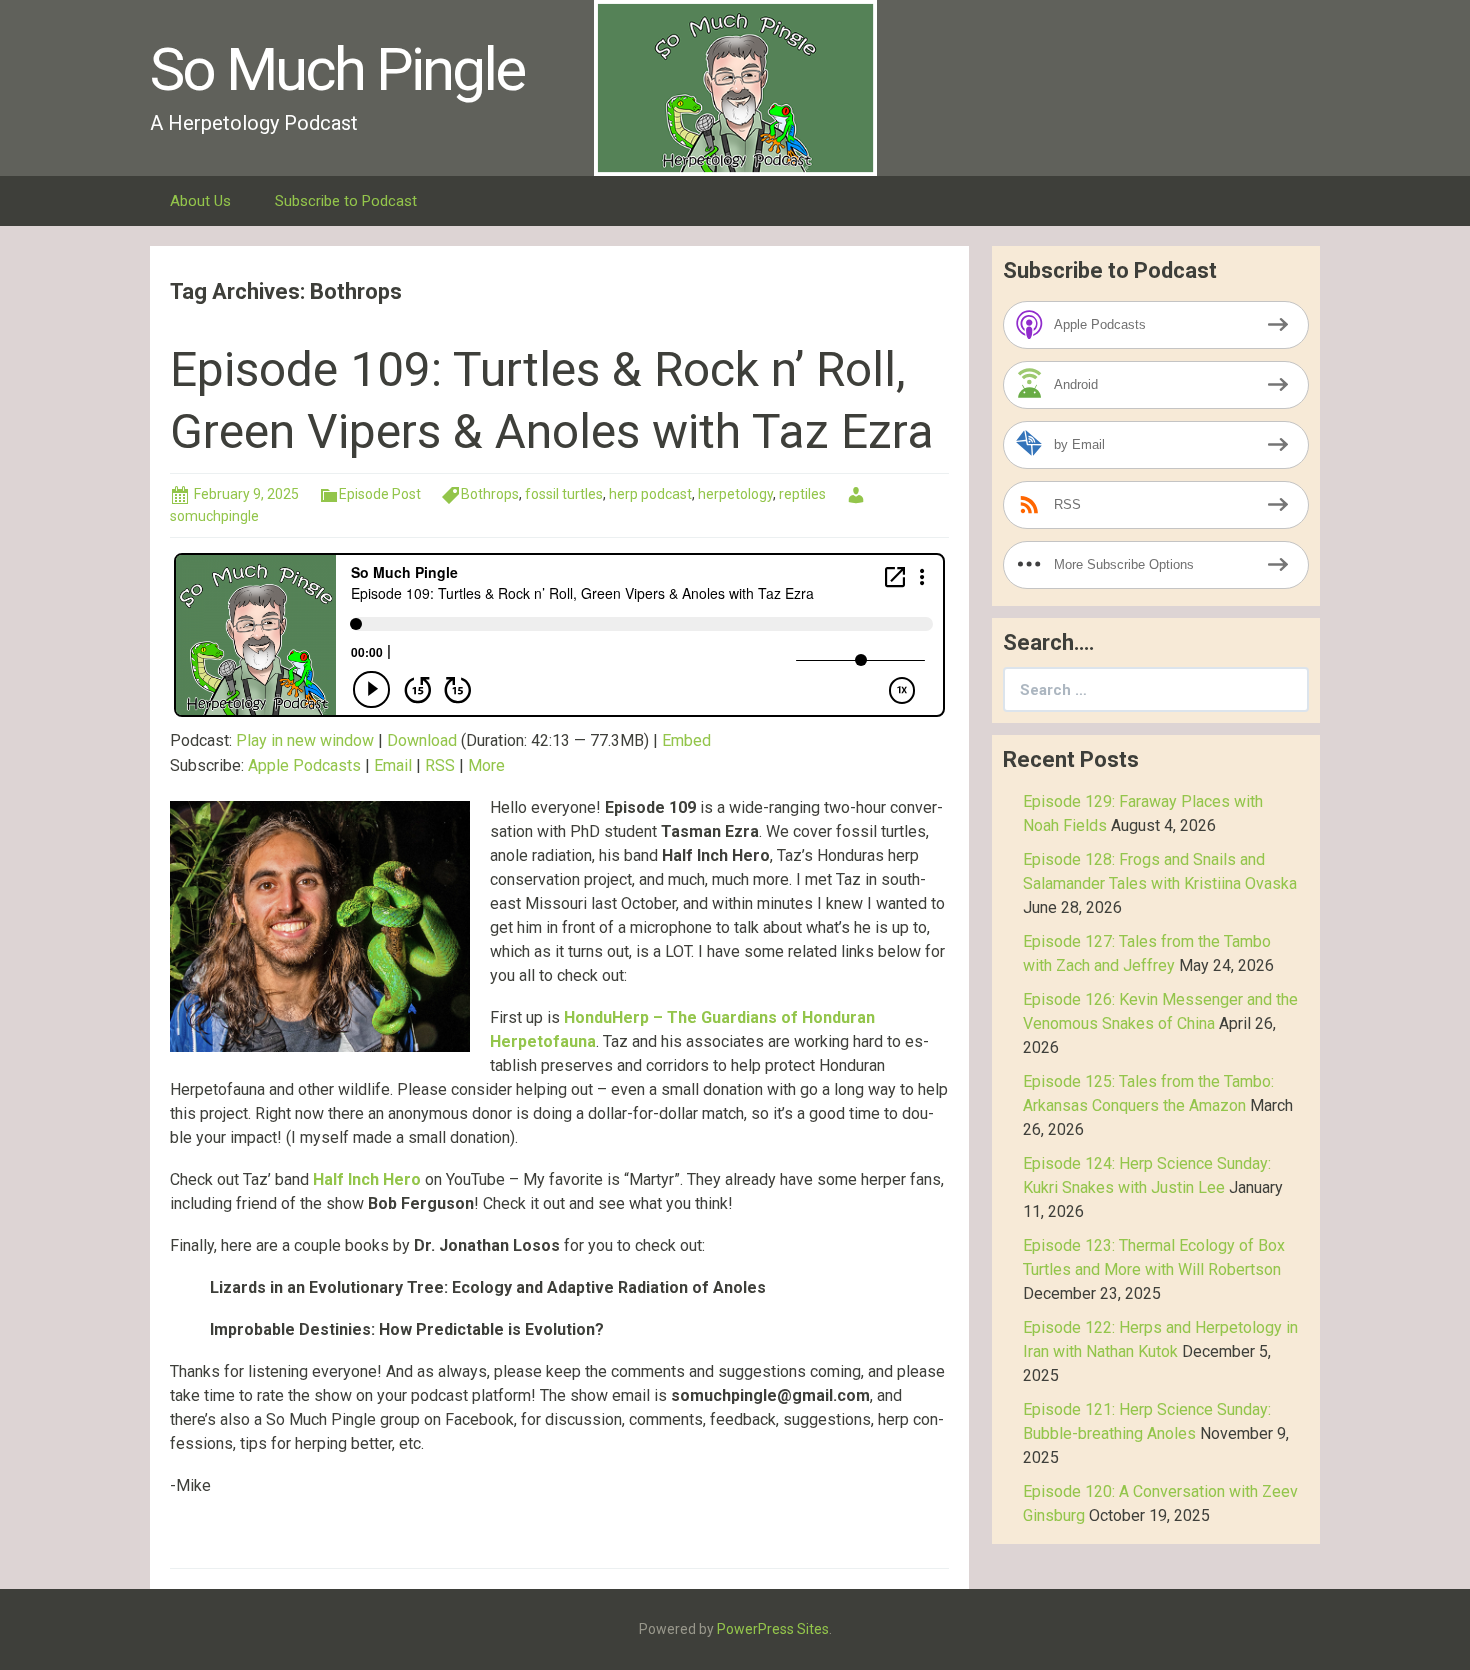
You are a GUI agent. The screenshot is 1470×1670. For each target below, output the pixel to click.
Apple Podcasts (304, 765)
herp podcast (650, 494)
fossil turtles (564, 494)
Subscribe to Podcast (346, 201)
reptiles (802, 494)
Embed (686, 740)
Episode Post (380, 494)
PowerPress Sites (773, 1629)
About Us (200, 201)
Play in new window (305, 740)
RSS (440, 765)
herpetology (735, 494)
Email (393, 765)
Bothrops (490, 494)
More (486, 765)
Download (422, 740)
